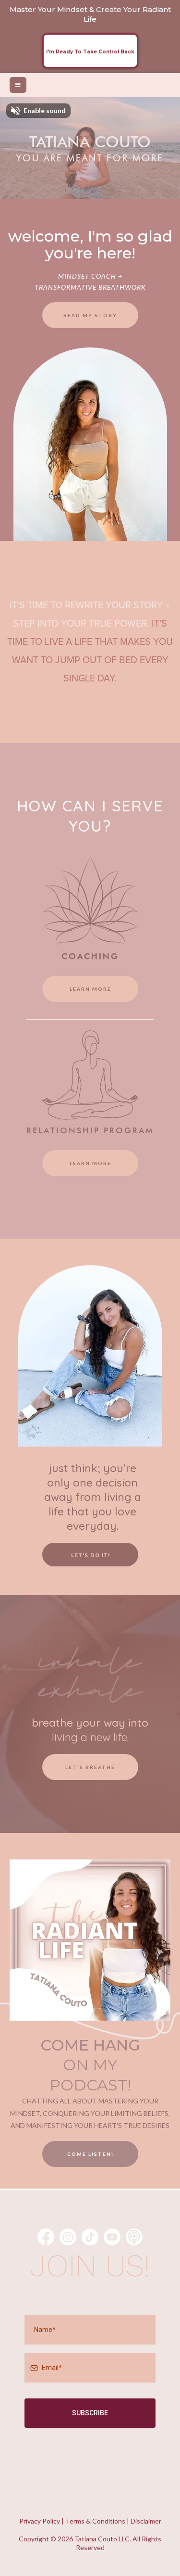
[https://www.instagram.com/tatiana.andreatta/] (68, 2237)
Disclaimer (146, 2521)
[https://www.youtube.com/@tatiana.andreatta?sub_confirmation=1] (112, 2237)
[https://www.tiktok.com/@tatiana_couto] (90, 2237)
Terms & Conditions (95, 2521)
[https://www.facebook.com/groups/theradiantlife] (46, 2237)
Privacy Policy (40, 2521)
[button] (18, 85)
